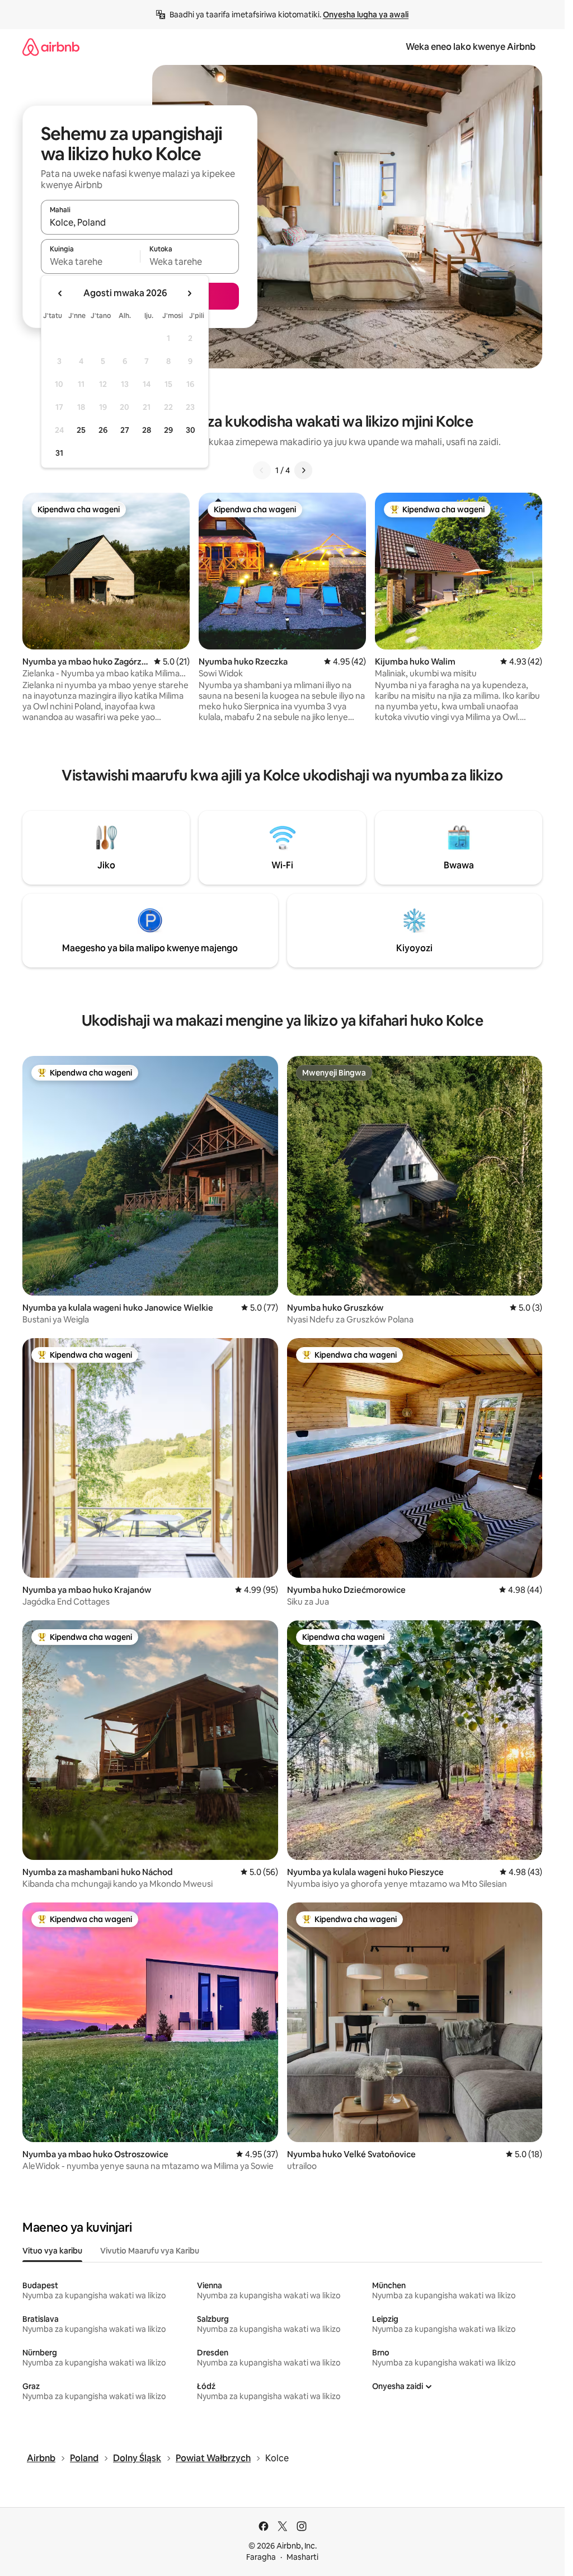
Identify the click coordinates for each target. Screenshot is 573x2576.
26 (103, 430)
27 (125, 430)
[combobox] (140, 222)
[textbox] (90, 261)
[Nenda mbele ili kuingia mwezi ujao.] (189, 293)
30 (191, 430)
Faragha (261, 2557)
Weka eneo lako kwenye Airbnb (471, 47)
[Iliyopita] (262, 470)
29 (168, 430)
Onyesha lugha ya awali (366, 15)
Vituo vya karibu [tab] (52, 2251)
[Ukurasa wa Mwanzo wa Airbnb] (51, 47)
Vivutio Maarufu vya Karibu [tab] (150, 2251)
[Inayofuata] (303, 470)
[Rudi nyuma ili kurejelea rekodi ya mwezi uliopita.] (60, 293)
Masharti (302, 2557)
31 (59, 453)
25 (81, 430)
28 (147, 430)
